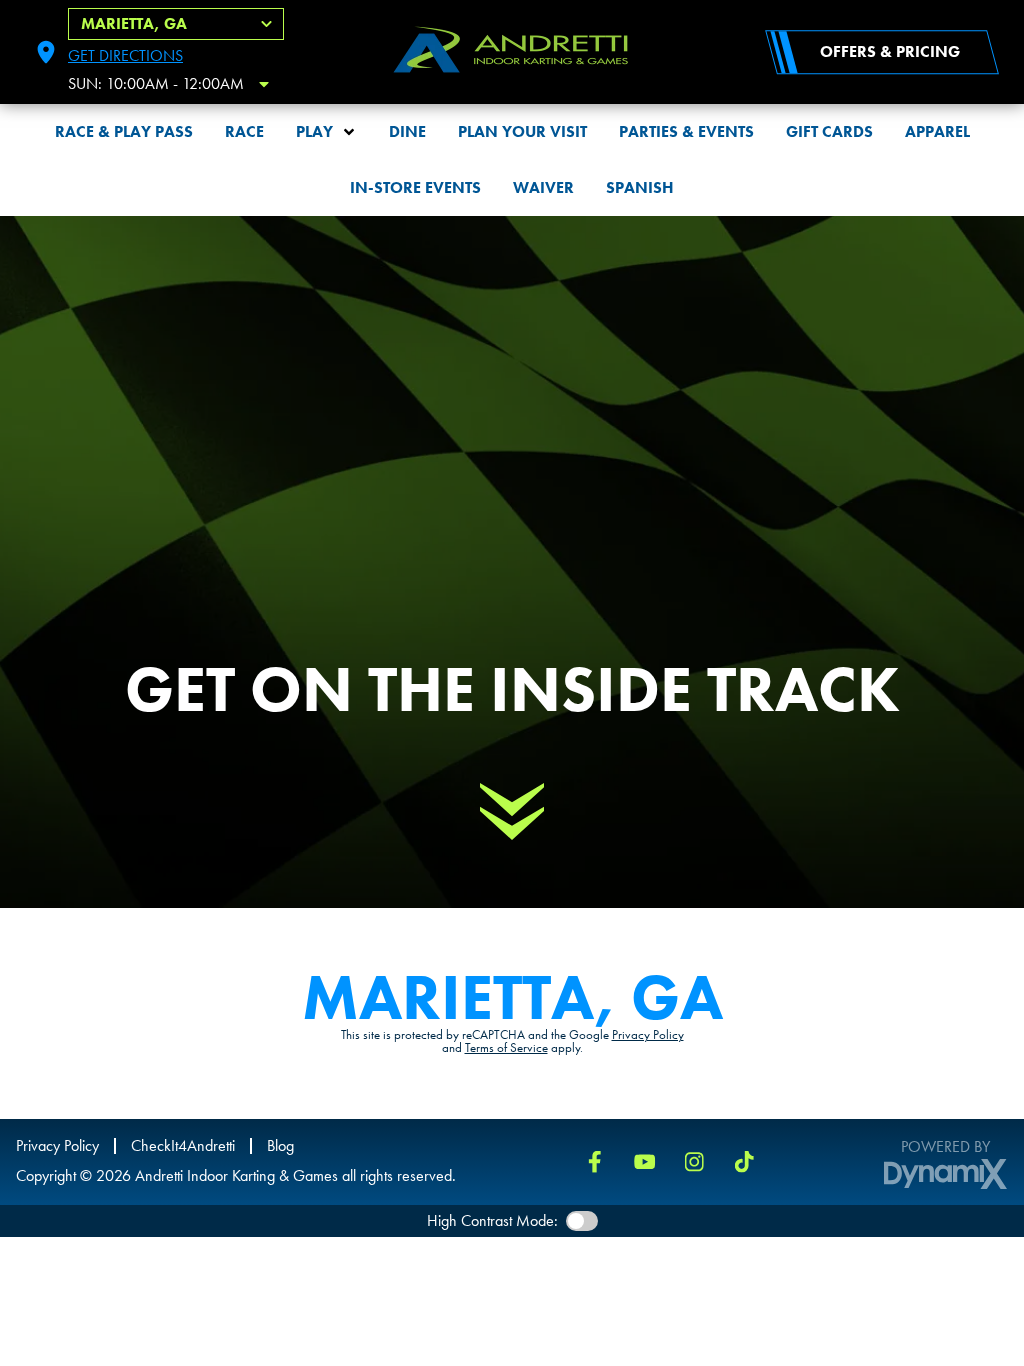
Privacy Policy (648, 1034)
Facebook (595, 1162)
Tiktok (745, 1162)
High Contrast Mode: (492, 1220)
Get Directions (125, 55)
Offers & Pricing (890, 51)
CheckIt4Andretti (183, 1146)
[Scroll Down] (512, 812)
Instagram (695, 1162)
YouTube (645, 1162)
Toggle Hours (264, 84)
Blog (280, 1146)
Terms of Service (506, 1047)
